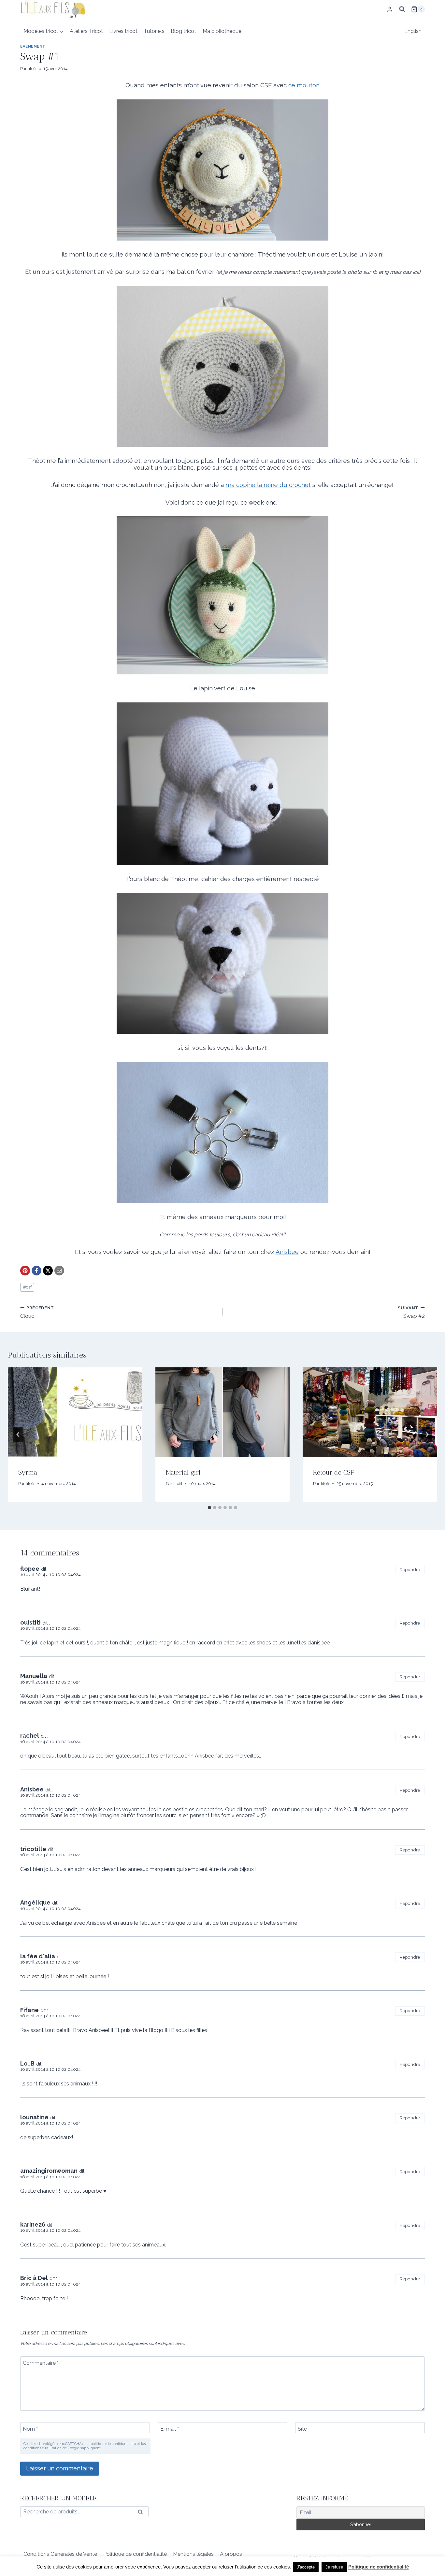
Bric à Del (34, 2278)
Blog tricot (183, 31)
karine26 (33, 2224)
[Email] (59, 1271)
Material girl (183, 1472)
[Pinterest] (25, 1271)
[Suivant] (427, 1435)
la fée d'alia (38, 1956)
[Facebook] (36, 1271)
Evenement (33, 46)
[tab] (209, 1508)
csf (27, 1287)
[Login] (390, 9)
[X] (48, 1271)
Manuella (34, 1676)
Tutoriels (154, 31)
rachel (30, 1736)
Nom (30, 2429)
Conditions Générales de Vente (60, 2554)
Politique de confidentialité (135, 2554)
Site (302, 2429)
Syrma (28, 1472)
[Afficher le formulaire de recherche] (402, 9)
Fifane (29, 2010)
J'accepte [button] (306, 2567)
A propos (231, 2554)
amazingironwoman (49, 2171)
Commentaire (41, 2363)
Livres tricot (123, 31)
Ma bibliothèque (222, 31)
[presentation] (75, 1412)
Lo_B (27, 2063)
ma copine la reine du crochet (268, 485)
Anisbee (287, 1252)
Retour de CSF (333, 1472)
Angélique (35, 1902)
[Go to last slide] (18, 1435)
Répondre (410, 1569)
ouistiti (30, 1622)
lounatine (34, 2117)
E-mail (170, 2429)
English (413, 31)
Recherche (142, 2513)
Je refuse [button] (334, 2567)
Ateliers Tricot (86, 31)
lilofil (32, 69)
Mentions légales (193, 2554)
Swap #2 (411, 1312)
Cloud (37, 1312)
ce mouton (304, 85)
